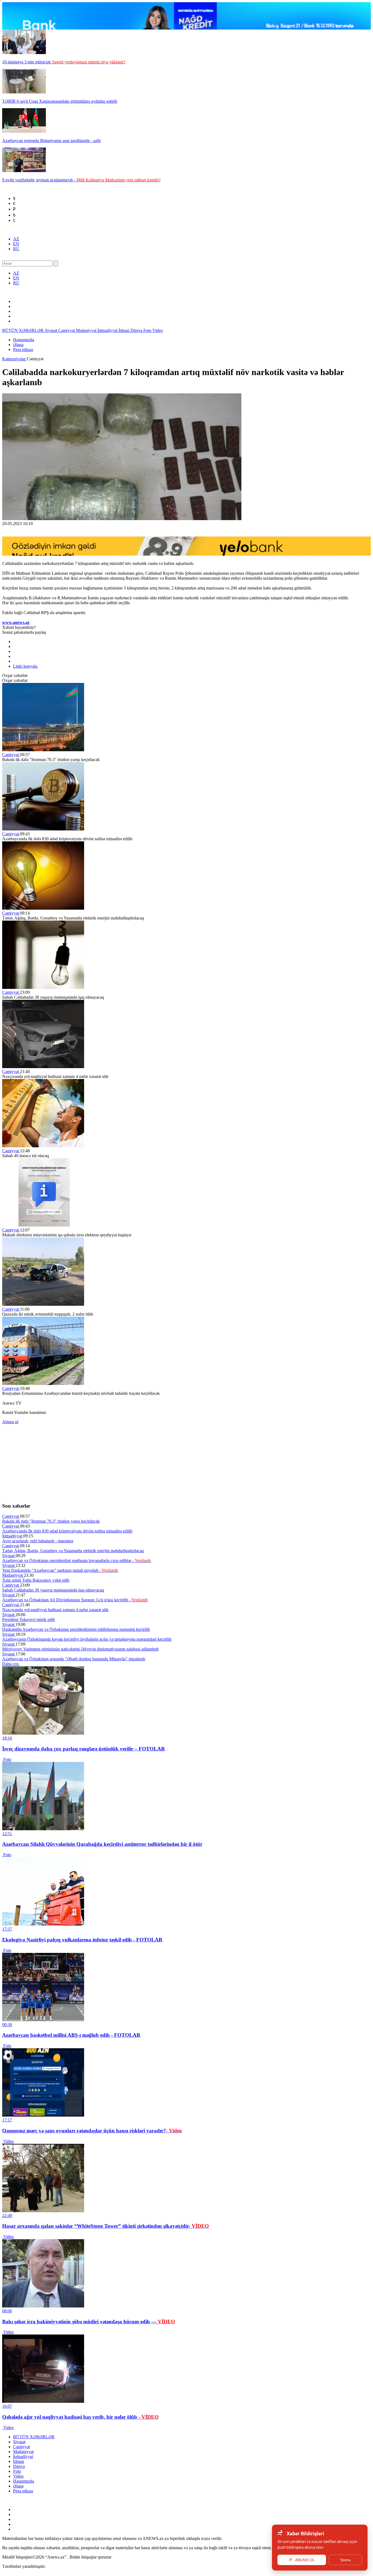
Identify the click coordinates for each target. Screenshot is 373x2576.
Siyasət (51, 330)
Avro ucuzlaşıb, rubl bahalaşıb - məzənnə (38, 1541)
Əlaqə (18, 345)
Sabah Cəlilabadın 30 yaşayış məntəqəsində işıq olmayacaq (53, 1590)
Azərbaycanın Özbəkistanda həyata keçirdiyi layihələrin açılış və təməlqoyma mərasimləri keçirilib (87, 1639)
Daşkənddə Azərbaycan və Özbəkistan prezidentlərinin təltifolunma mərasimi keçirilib (76, 1629)
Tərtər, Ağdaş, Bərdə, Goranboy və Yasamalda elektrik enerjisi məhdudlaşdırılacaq (73, 1551)
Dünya (137, 330)
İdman (125, 330)
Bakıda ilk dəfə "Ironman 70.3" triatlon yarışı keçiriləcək (51, 1521)
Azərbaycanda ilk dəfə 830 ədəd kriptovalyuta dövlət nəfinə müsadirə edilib (67, 1531)
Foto (148, 330)
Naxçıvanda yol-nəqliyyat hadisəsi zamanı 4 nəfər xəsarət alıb (55, 1610)
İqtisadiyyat (108, 330)
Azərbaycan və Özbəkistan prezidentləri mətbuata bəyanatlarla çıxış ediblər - (77, 1560)
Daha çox (11, 1664)
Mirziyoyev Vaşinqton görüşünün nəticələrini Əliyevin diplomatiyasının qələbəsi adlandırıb (80, 1649)
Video (158, 330)
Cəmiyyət (67, 330)
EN (16, 244)
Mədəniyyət (87, 330)
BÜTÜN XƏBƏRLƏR (23, 330)
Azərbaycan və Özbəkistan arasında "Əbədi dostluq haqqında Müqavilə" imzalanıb (74, 1659)
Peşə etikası (23, 350)
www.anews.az (16, 622)
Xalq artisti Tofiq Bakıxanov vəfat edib (36, 1580)
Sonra (345, 2560)
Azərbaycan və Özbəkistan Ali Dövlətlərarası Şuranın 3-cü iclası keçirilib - (75, 1600)
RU (16, 249)
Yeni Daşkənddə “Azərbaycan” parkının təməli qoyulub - (60, 1570)
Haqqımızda (24, 340)
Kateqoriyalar (14, 359)
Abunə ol (10, 1422)
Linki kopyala (26, 666)
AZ (16, 239)
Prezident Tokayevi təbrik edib (29, 1619)
